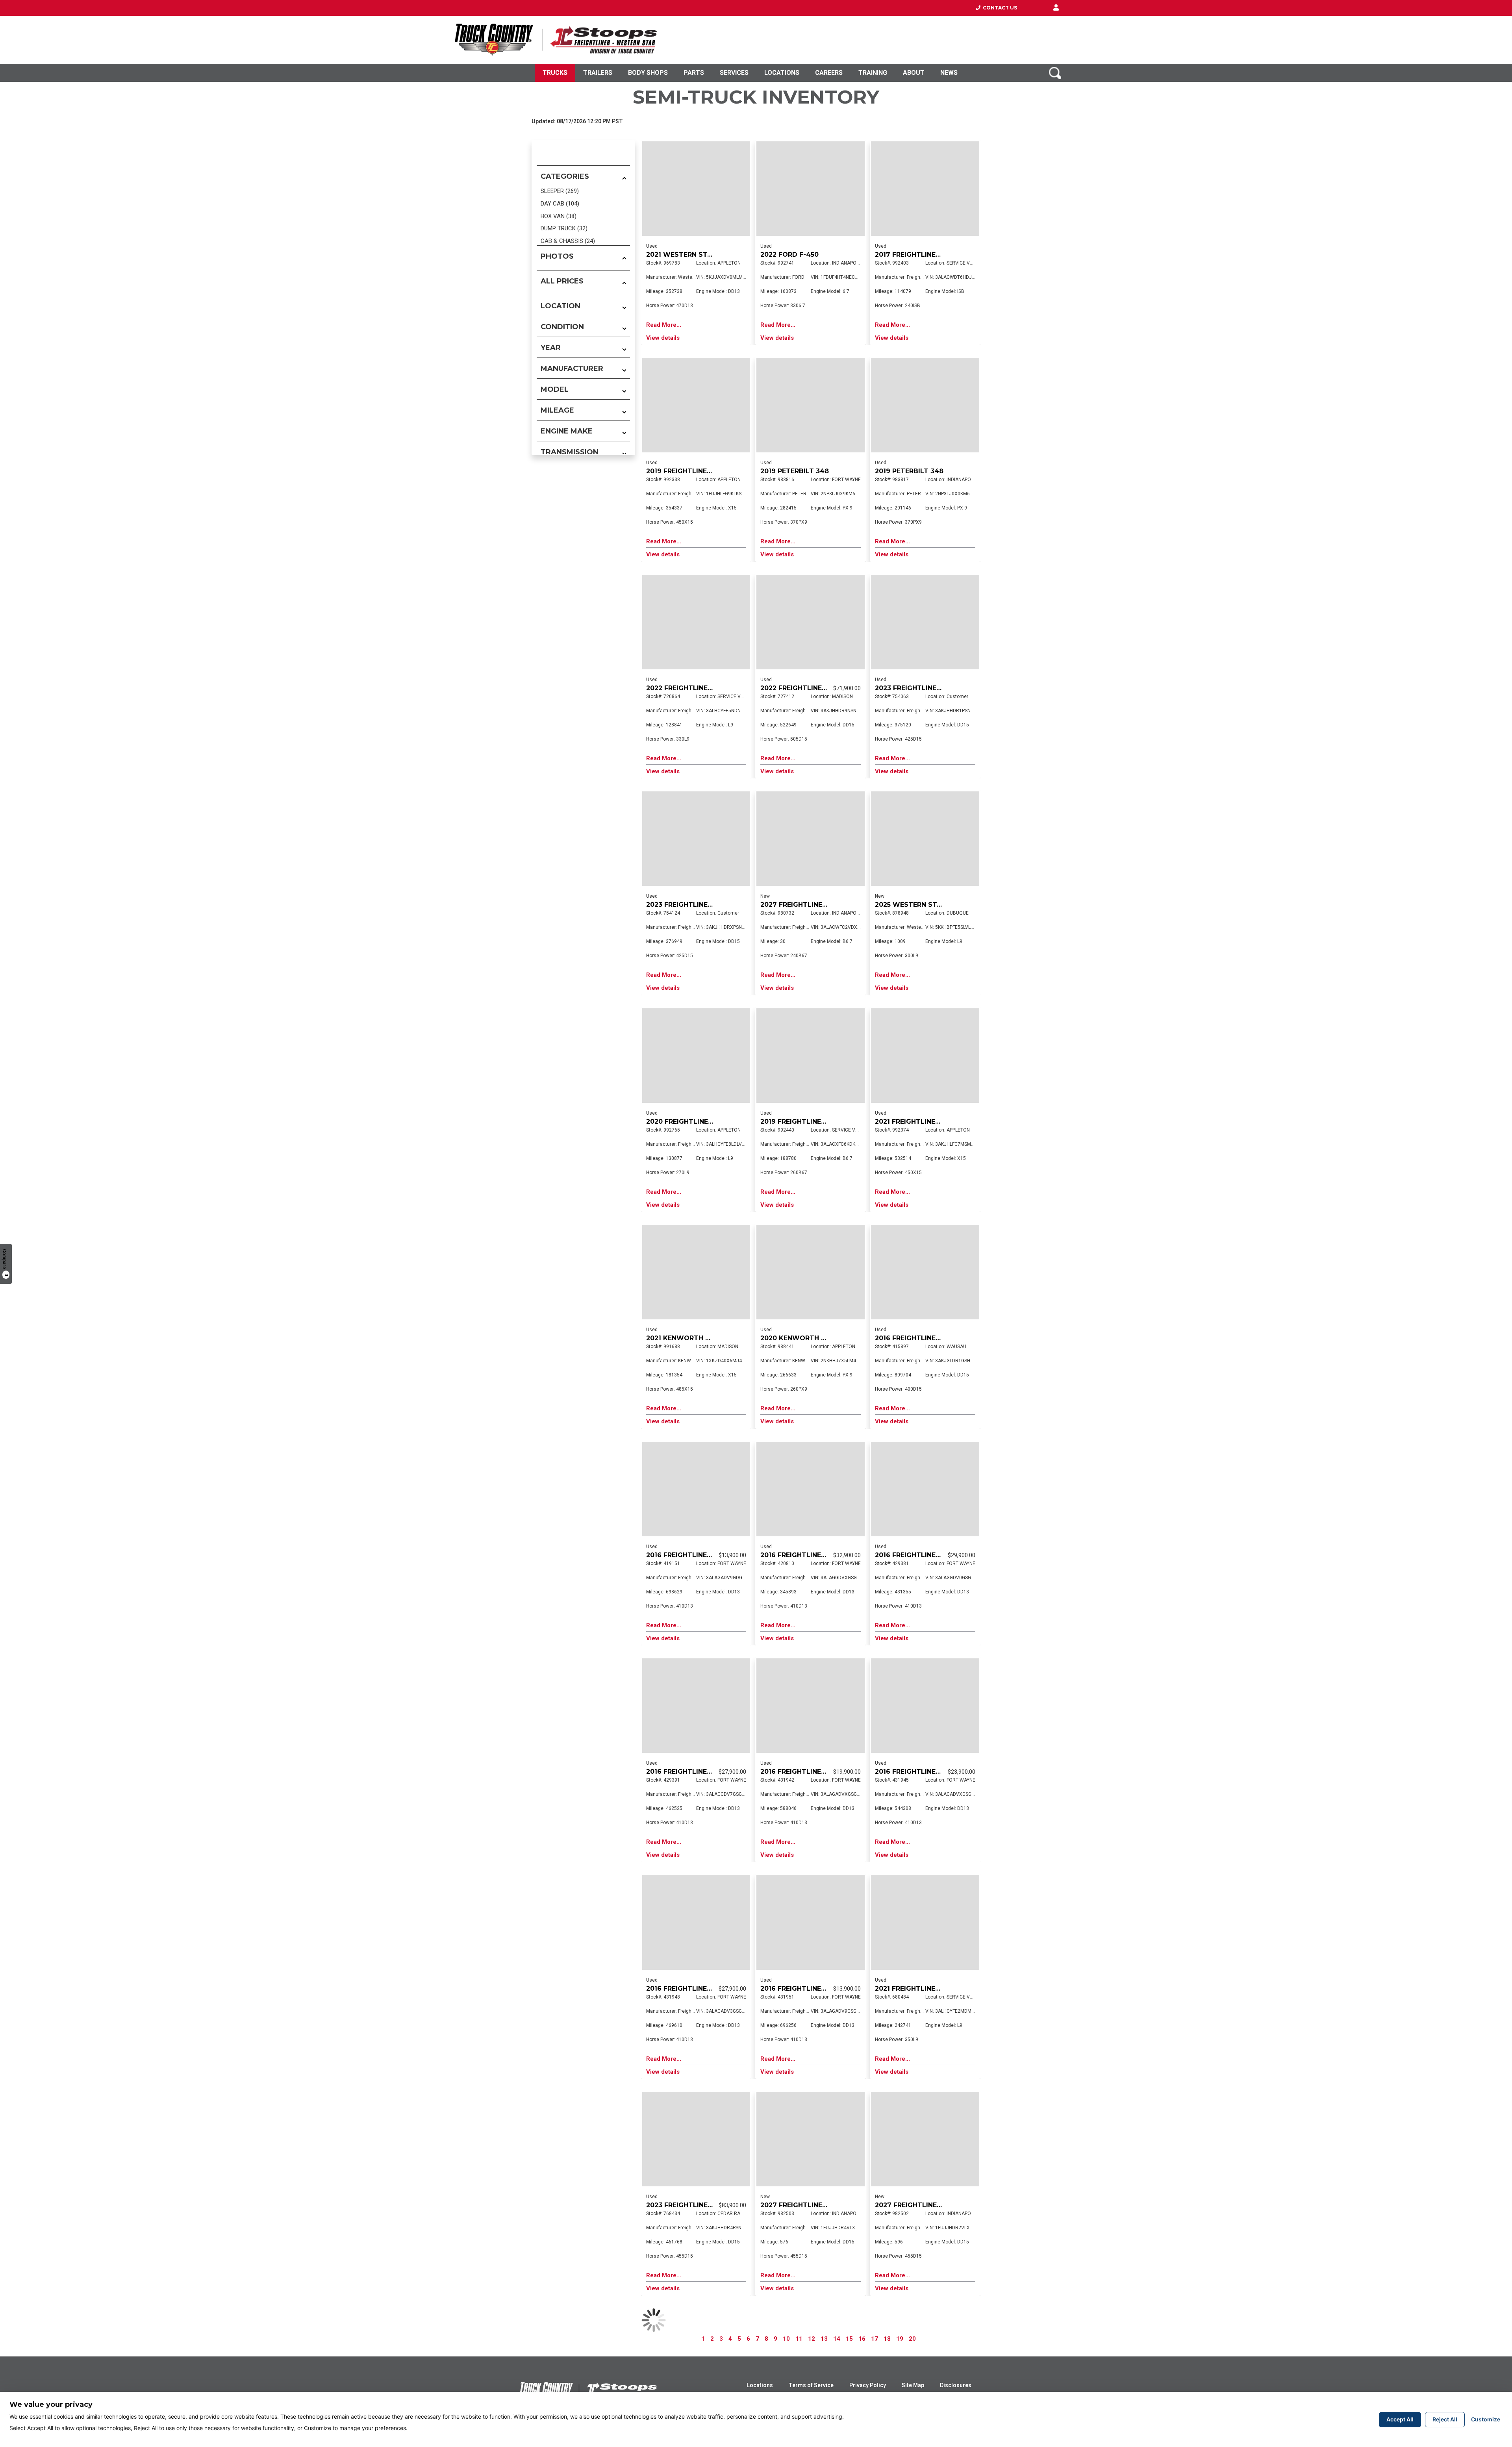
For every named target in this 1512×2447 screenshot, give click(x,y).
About (914, 73)
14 (837, 2339)
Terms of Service (811, 2385)
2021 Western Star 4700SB (695, 255)
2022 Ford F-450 (789, 255)
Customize (1486, 2419)
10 (786, 2339)
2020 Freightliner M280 (689, 1122)
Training (873, 73)
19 (900, 2339)
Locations (782, 73)
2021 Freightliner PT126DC (923, 1122)
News (949, 73)
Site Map (913, 2385)
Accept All (1400, 2419)
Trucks (555, 73)
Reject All (1445, 2419)
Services (734, 73)
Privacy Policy (868, 2385)
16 (862, 2339)
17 (875, 2339)
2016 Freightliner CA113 (689, 1555)
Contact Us (999, 8)
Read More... (664, 325)
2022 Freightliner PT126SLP (811, 688)
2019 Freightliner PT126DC (695, 471)
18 (887, 2339)
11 (799, 2339)
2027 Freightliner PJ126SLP (810, 2205)
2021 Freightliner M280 (917, 1989)
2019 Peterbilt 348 (795, 471)
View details (663, 338)
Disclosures (956, 2385)
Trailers (598, 73)
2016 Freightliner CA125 (918, 1338)
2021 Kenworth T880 (685, 1338)
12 (812, 2339)
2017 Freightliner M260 (918, 255)
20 (912, 2339)
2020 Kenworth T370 (799, 1338)
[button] (1056, 8)
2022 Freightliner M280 (689, 688)
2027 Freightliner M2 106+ (808, 905)
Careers (829, 73)
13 (824, 2339)
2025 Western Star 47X (918, 905)
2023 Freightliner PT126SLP (925, 688)
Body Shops (648, 73)
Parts (694, 73)
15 (849, 2339)
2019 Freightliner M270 (803, 1122)
